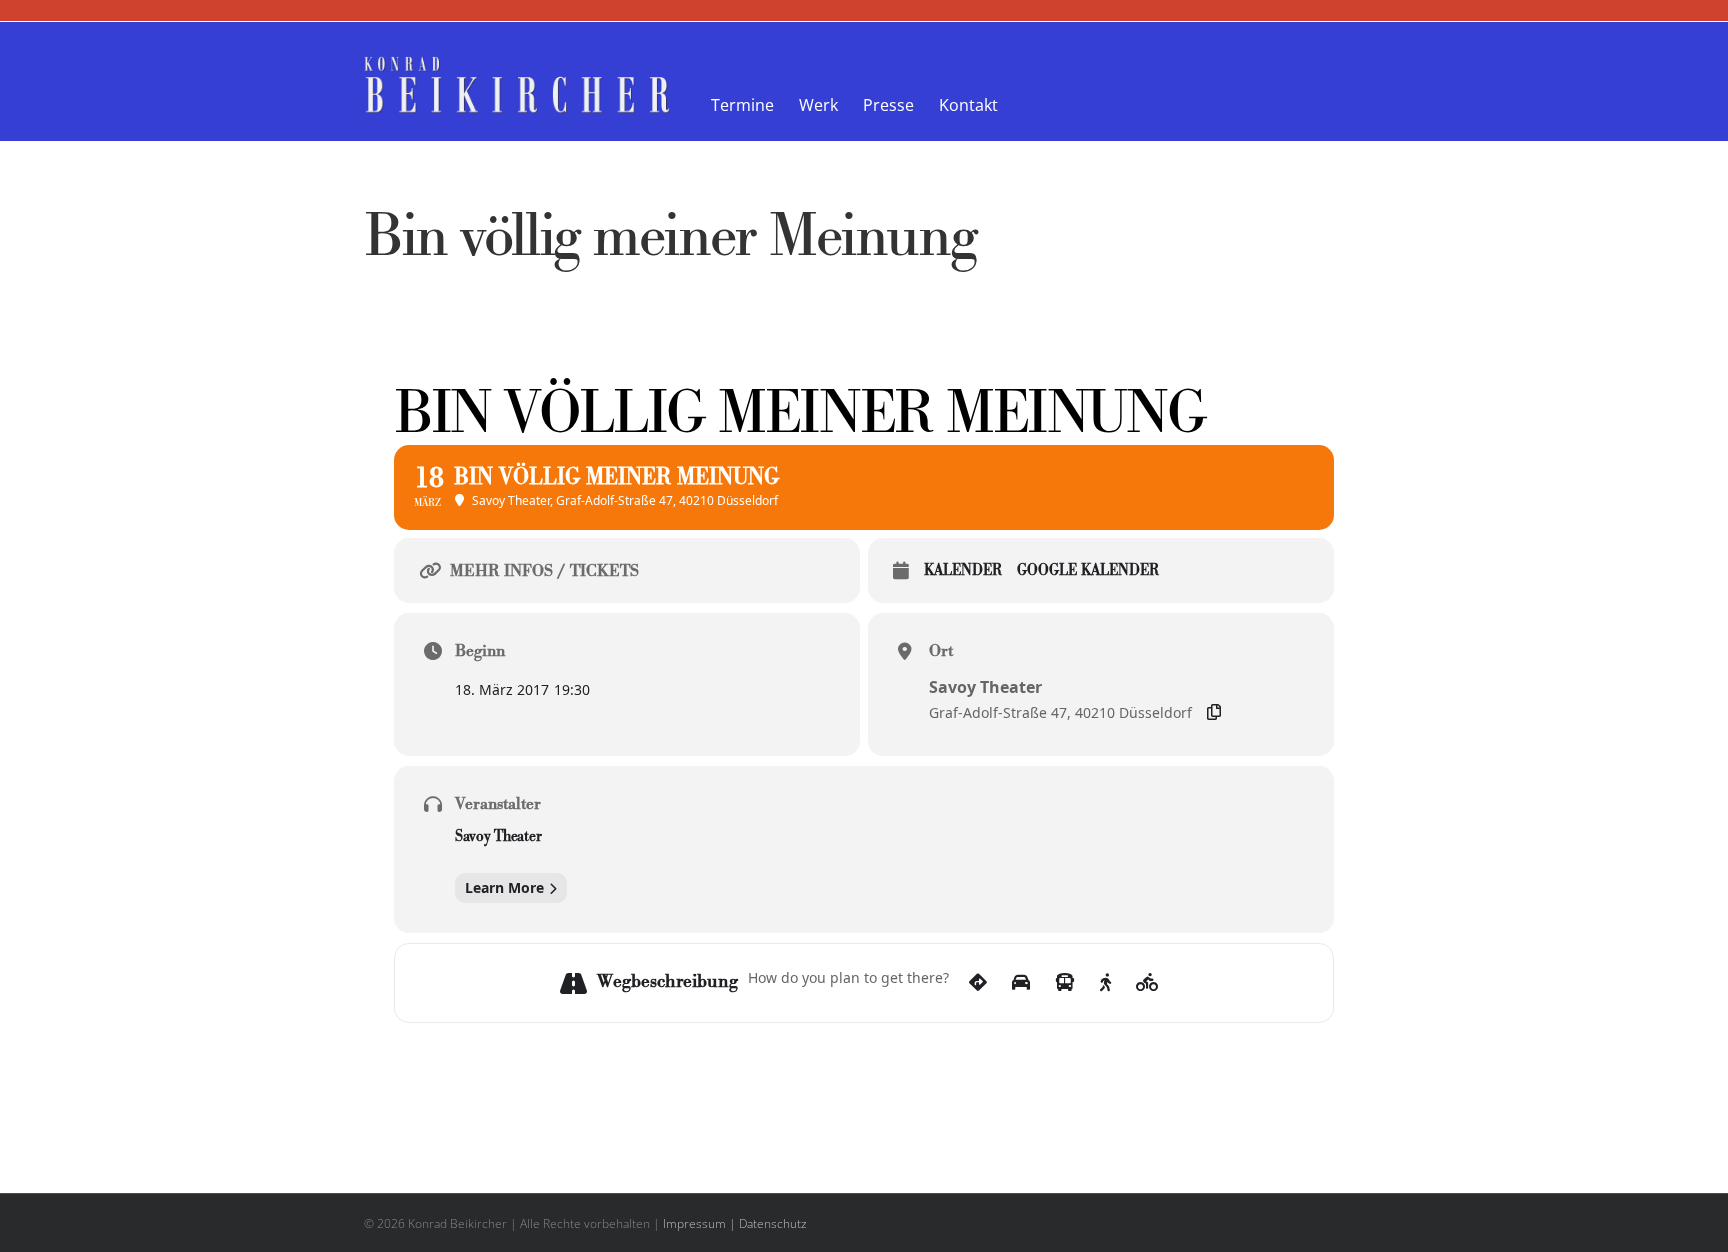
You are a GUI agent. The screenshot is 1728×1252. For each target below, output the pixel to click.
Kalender (963, 572)
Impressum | (699, 1223)
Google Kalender (1088, 572)
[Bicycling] (1147, 983)
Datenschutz (773, 1223)
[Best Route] (978, 983)
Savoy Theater (498, 838)
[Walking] (1105, 983)
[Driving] (1021, 983)
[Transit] (1065, 983)
